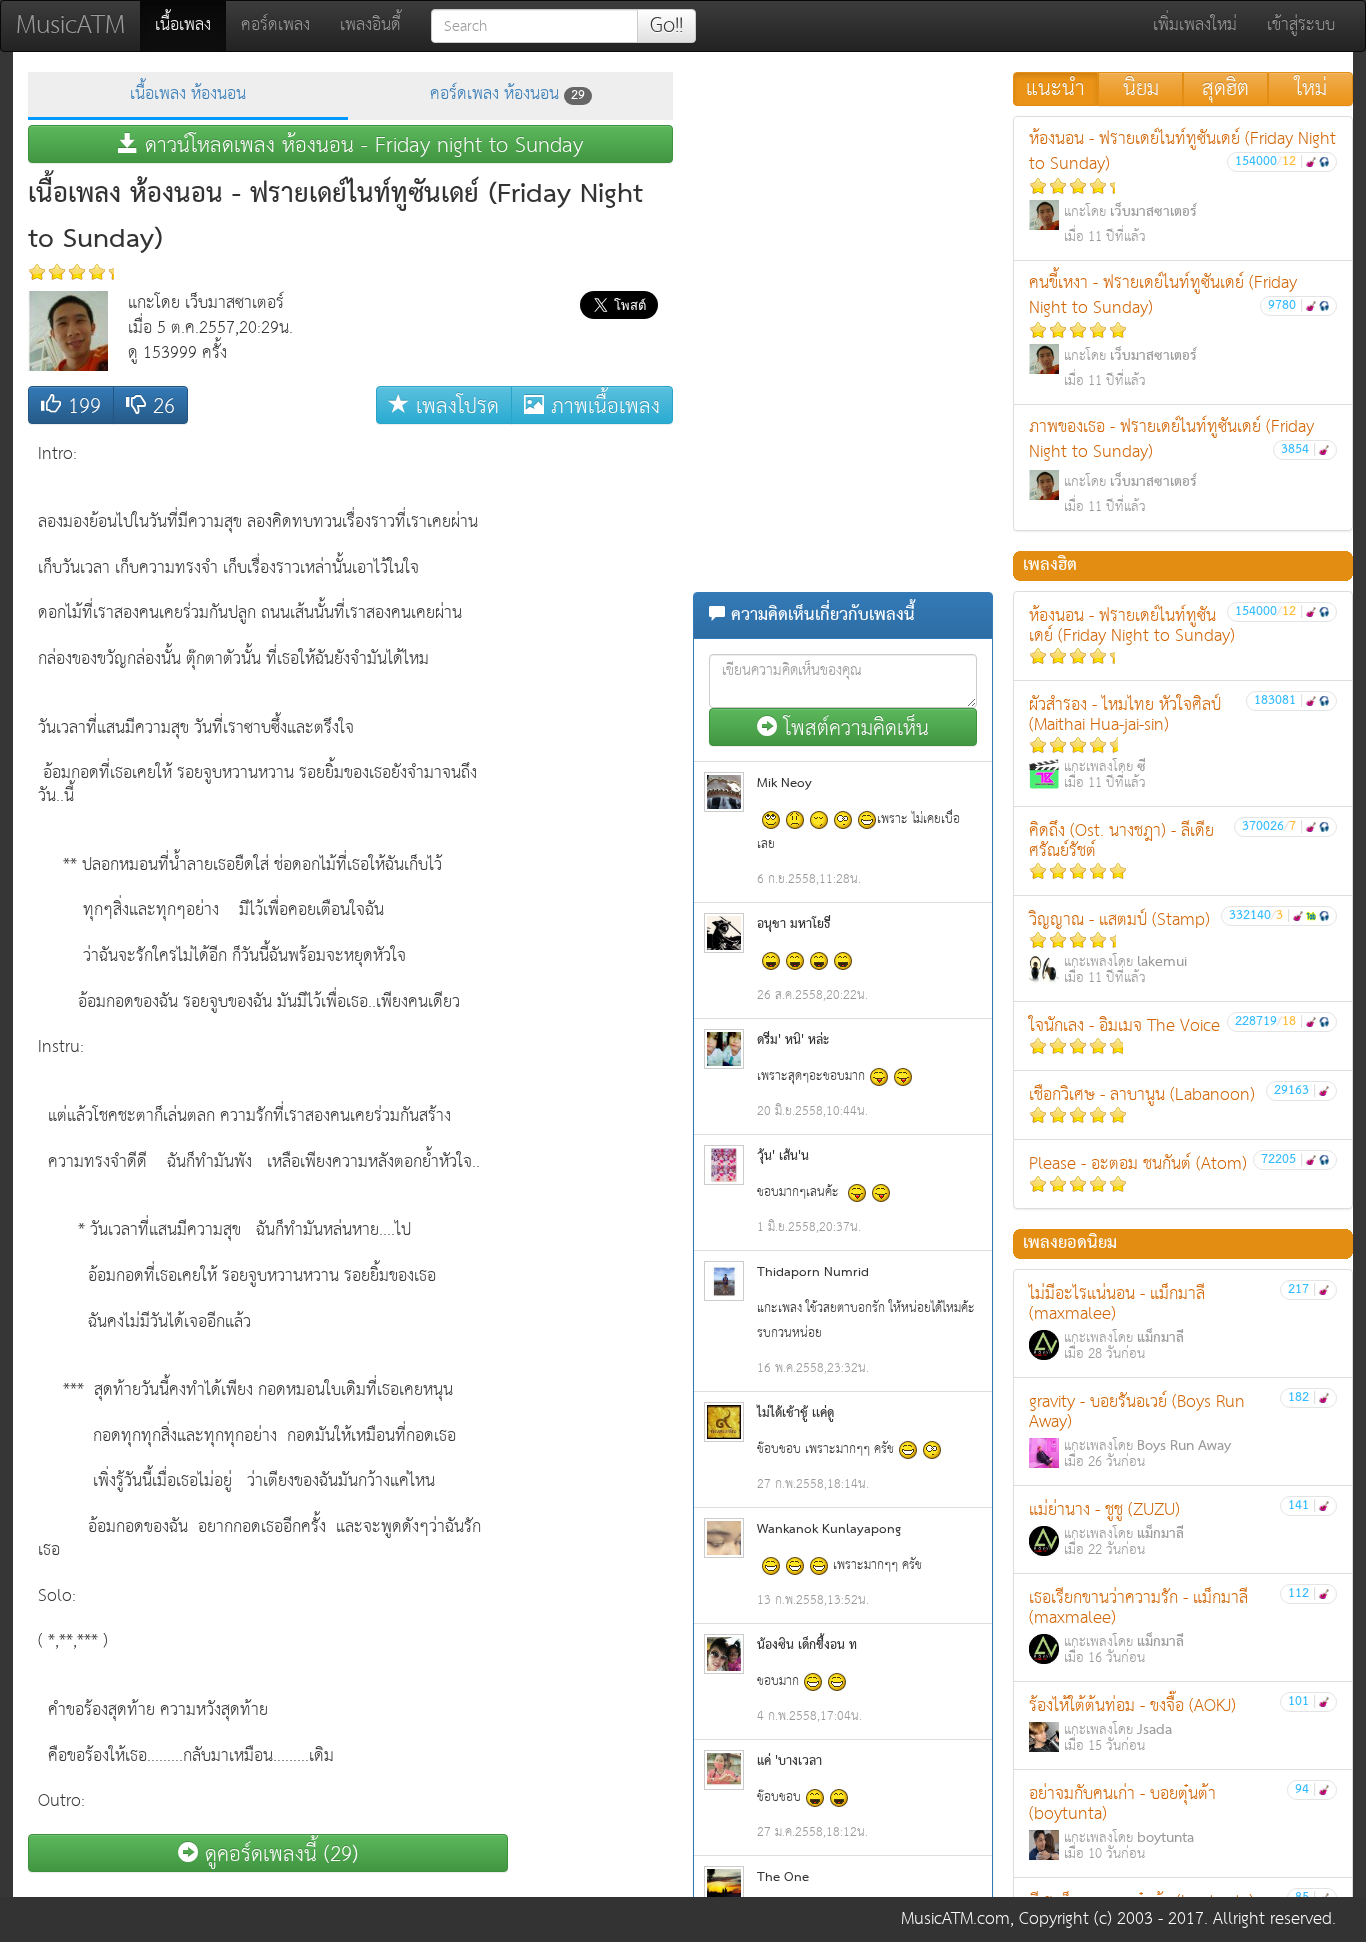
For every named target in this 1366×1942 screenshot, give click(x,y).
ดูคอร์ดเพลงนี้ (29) (278, 1853)
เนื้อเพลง (190, 25)
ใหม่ (1311, 89)
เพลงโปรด (454, 405)
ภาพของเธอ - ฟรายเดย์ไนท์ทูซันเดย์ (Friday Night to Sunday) (1172, 465)
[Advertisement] (593, 734)
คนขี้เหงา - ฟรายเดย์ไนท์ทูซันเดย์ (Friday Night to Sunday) (1166, 330)
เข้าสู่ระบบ (1301, 25)
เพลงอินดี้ (370, 25)
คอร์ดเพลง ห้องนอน (507, 94)
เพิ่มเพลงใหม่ (1195, 25)
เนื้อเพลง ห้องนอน (188, 94)
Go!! (666, 26)
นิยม (1141, 89)
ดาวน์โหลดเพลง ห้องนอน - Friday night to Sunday (360, 144)
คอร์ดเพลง (275, 25)
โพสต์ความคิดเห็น (853, 727)
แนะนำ (1055, 89)
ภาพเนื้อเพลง (602, 405)
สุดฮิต (1225, 89)
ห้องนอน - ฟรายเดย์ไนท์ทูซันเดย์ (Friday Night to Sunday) (1182, 186)
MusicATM (70, 25)
